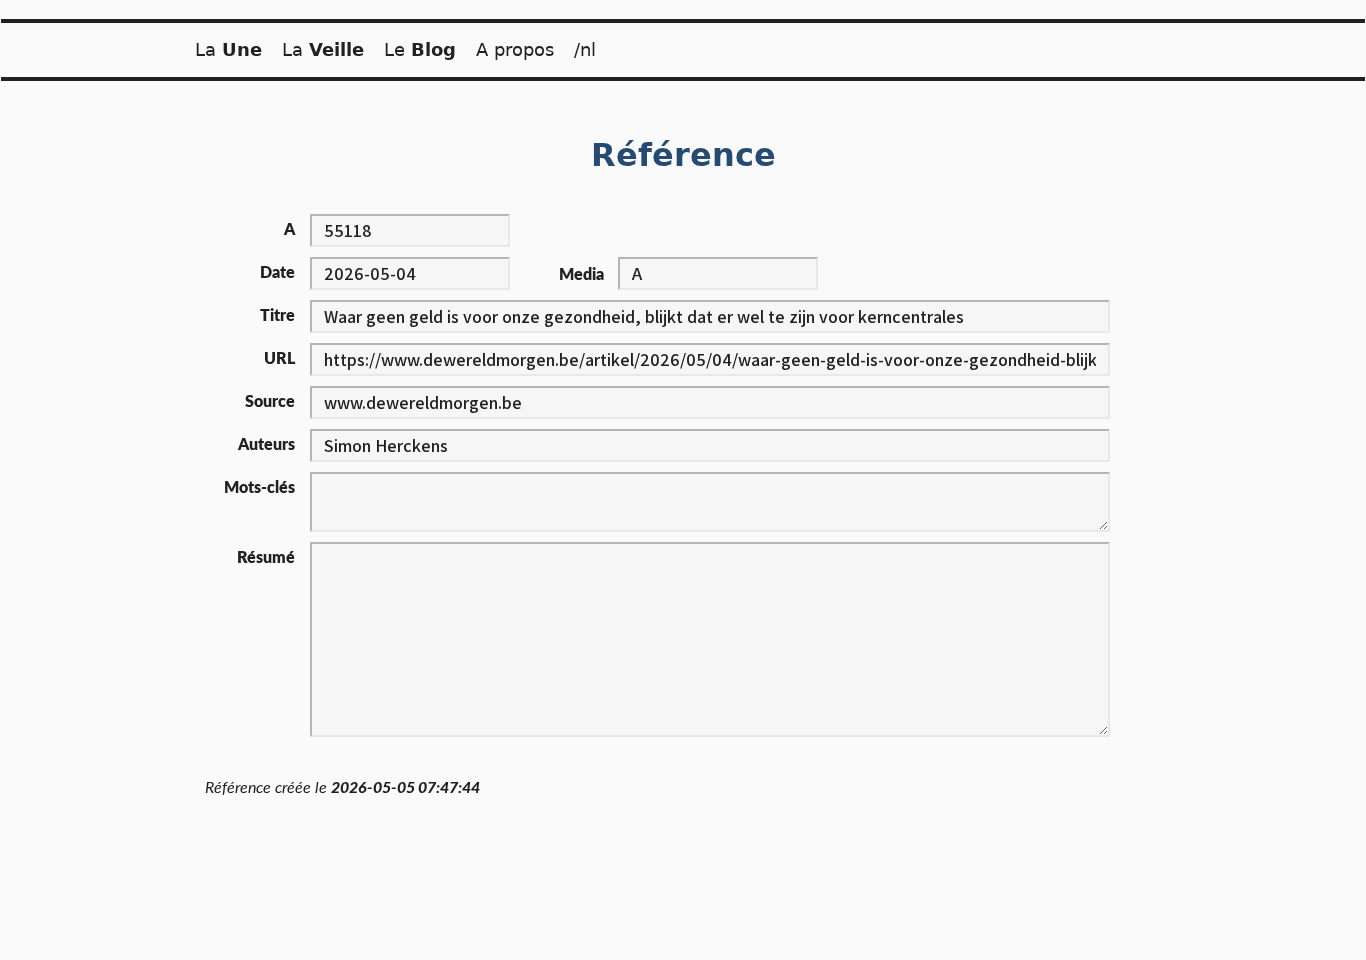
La (228, 49)
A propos (515, 49)
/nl (585, 49)
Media (581, 275)
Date (277, 273)
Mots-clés (259, 488)
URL (279, 359)
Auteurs (266, 445)
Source (270, 402)
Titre (277, 316)
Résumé (266, 558)
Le (420, 49)
